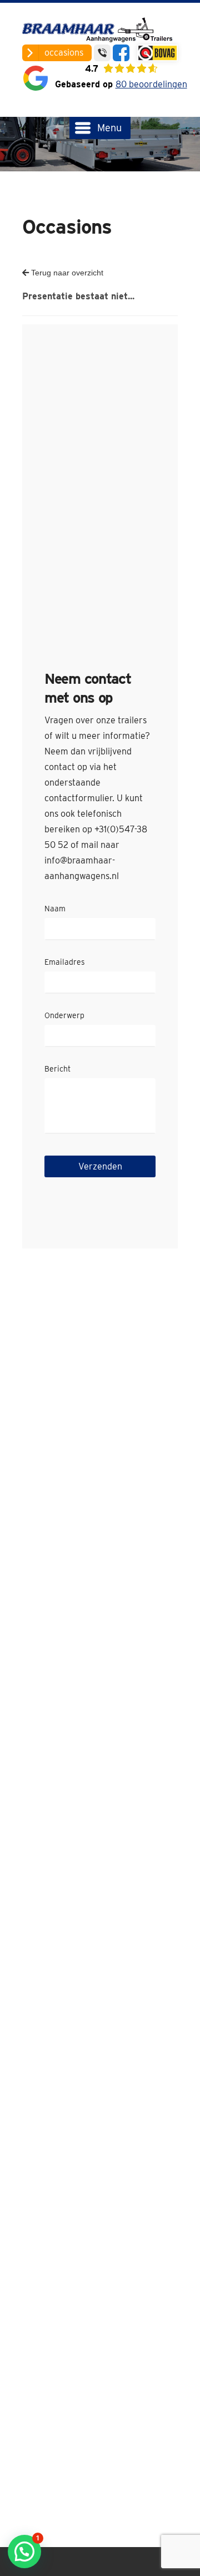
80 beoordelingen (151, 84)
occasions (64, 53)
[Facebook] (121, 53)
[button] (24, 2552)
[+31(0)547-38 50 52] (102, 53)
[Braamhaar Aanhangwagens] (100, 31)
